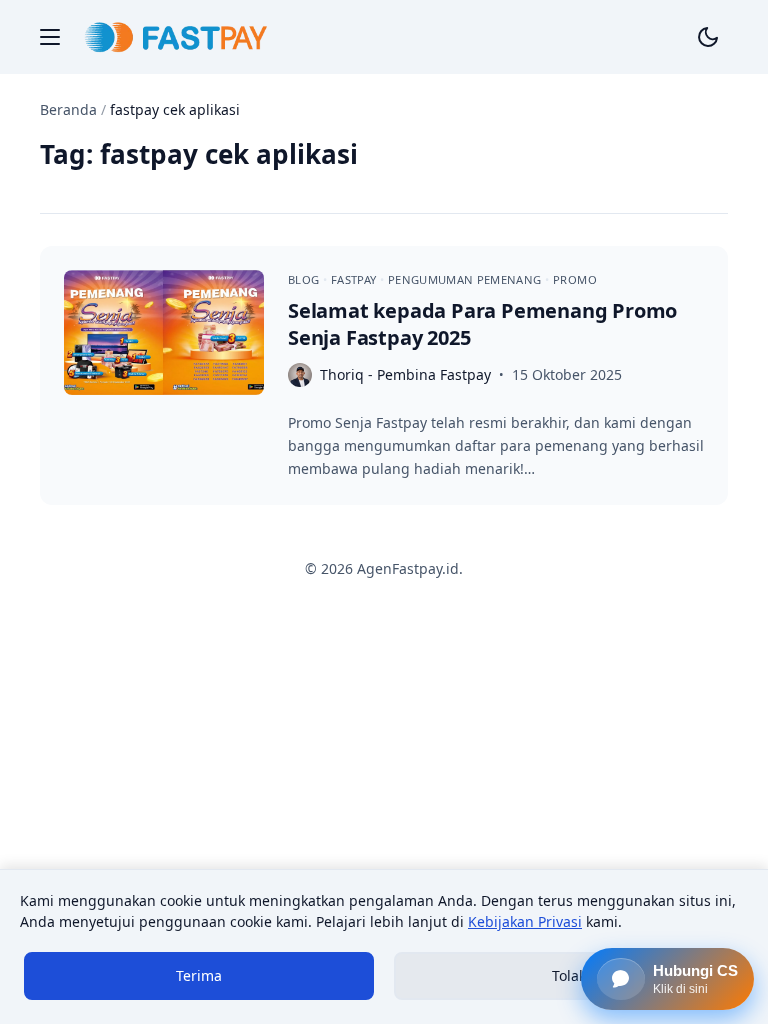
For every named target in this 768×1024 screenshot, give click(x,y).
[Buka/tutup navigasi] (50, 37)
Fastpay (355, 279)
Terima (199, 975)
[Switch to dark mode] (708, 37)
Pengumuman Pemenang (466, 279)
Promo (575, 279)
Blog (305, 279)
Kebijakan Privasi (525, 921)
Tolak (569, 975)
